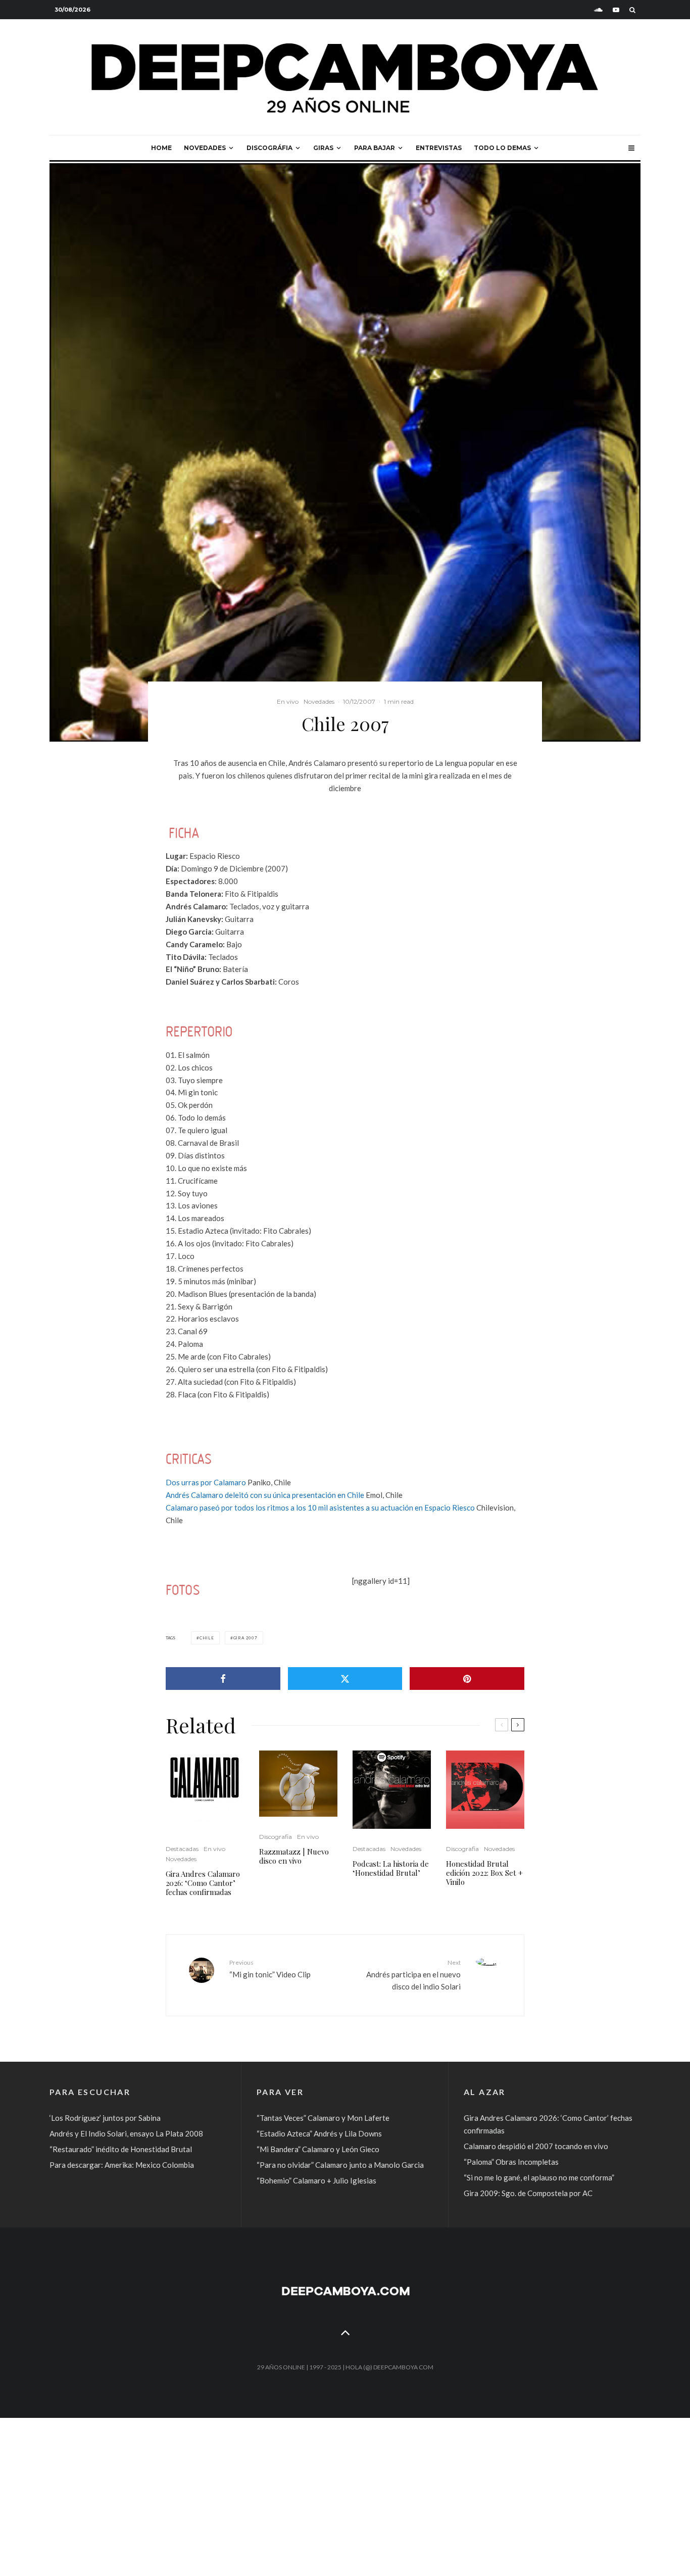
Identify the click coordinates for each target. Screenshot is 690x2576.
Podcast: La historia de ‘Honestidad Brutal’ (391, 1868)
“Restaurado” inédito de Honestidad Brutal (121, 2149)
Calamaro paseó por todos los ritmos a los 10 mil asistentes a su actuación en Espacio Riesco (320, 1508)
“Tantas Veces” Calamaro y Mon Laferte (323, 2118)
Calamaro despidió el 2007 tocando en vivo (536, 2146)
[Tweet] (345, 1679)
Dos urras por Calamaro (206, 1482)
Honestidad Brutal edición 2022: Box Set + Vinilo (484, 1873)
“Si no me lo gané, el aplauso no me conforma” (539, 2177)
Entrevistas (439, 148)
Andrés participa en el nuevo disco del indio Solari (413, 1975)
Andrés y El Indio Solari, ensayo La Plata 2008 (126, 2133)
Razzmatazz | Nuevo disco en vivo (294, 1856)
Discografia (276, 1837)
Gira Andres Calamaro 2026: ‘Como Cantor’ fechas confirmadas (203, 1883)
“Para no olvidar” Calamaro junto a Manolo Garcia (340, 2165)
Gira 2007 (245, 1638)
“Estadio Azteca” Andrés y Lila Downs (319, 2133)
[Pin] (467, 1679)
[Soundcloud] (598, 10)
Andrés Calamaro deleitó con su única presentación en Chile (265, 1495)
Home (161, 148)
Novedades (205, 148)
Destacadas (182, 1849)
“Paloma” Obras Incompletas (511, 2162)
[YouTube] (616, 10)
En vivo (288, 701)
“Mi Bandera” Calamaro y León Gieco (318, 2149)
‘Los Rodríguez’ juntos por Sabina (105, 2118)
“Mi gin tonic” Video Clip (270, 1969)
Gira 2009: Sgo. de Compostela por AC (528, 2193)
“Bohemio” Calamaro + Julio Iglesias (316, 2180)
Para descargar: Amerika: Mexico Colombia (122, 2165)
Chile (207, 1638)
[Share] (223, 1679)
